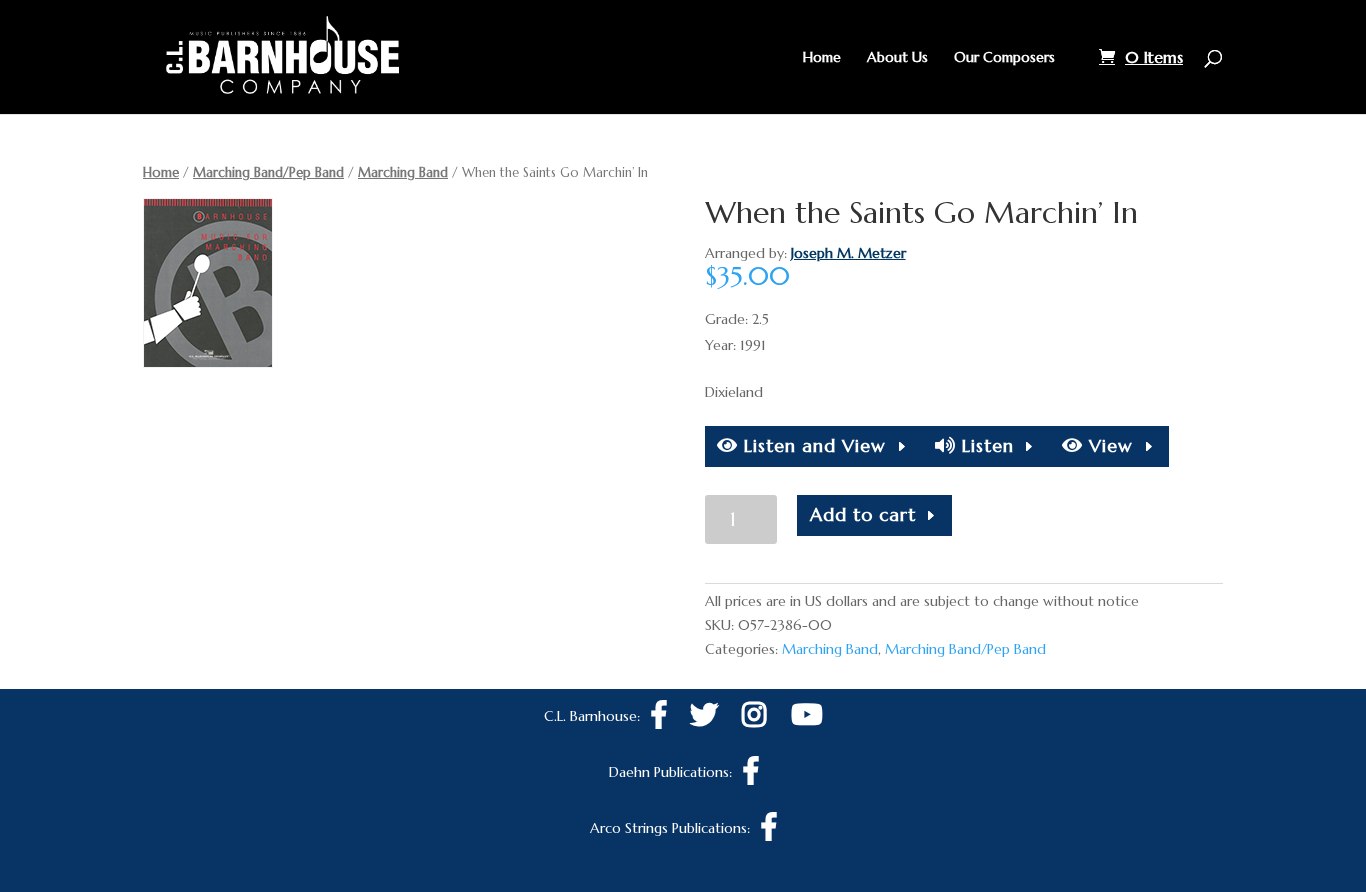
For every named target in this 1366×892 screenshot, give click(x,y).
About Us (897, 58)
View (1108, 445)
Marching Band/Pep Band (268, 172)
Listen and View (812, 445)
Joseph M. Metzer (848, 253)
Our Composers (1004, 58)
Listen (985, 445)
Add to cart (863, 514)
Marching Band (403, 172)
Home (822, 58)
